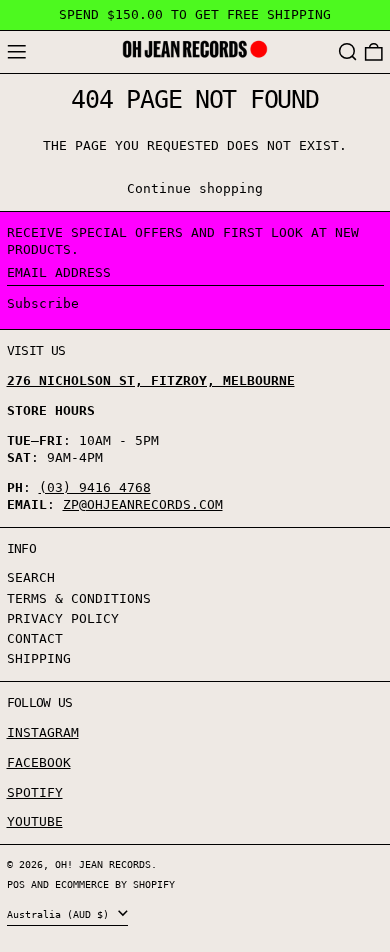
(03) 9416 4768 (95, 487)
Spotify (35, 792)
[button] (348, 52)
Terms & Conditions (79, 598)
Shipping (39, 658)
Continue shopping (195, 188)
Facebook (39, 762)
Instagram (43, 732)
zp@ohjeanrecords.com (143, 504)
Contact (35, 638)
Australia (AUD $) (61, 914)
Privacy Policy (63, 618)
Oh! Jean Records (103, 864)
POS (16, 884)
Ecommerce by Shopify (115, 884)
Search (31, 577)
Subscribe (43, 303)
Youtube (35, 821)
